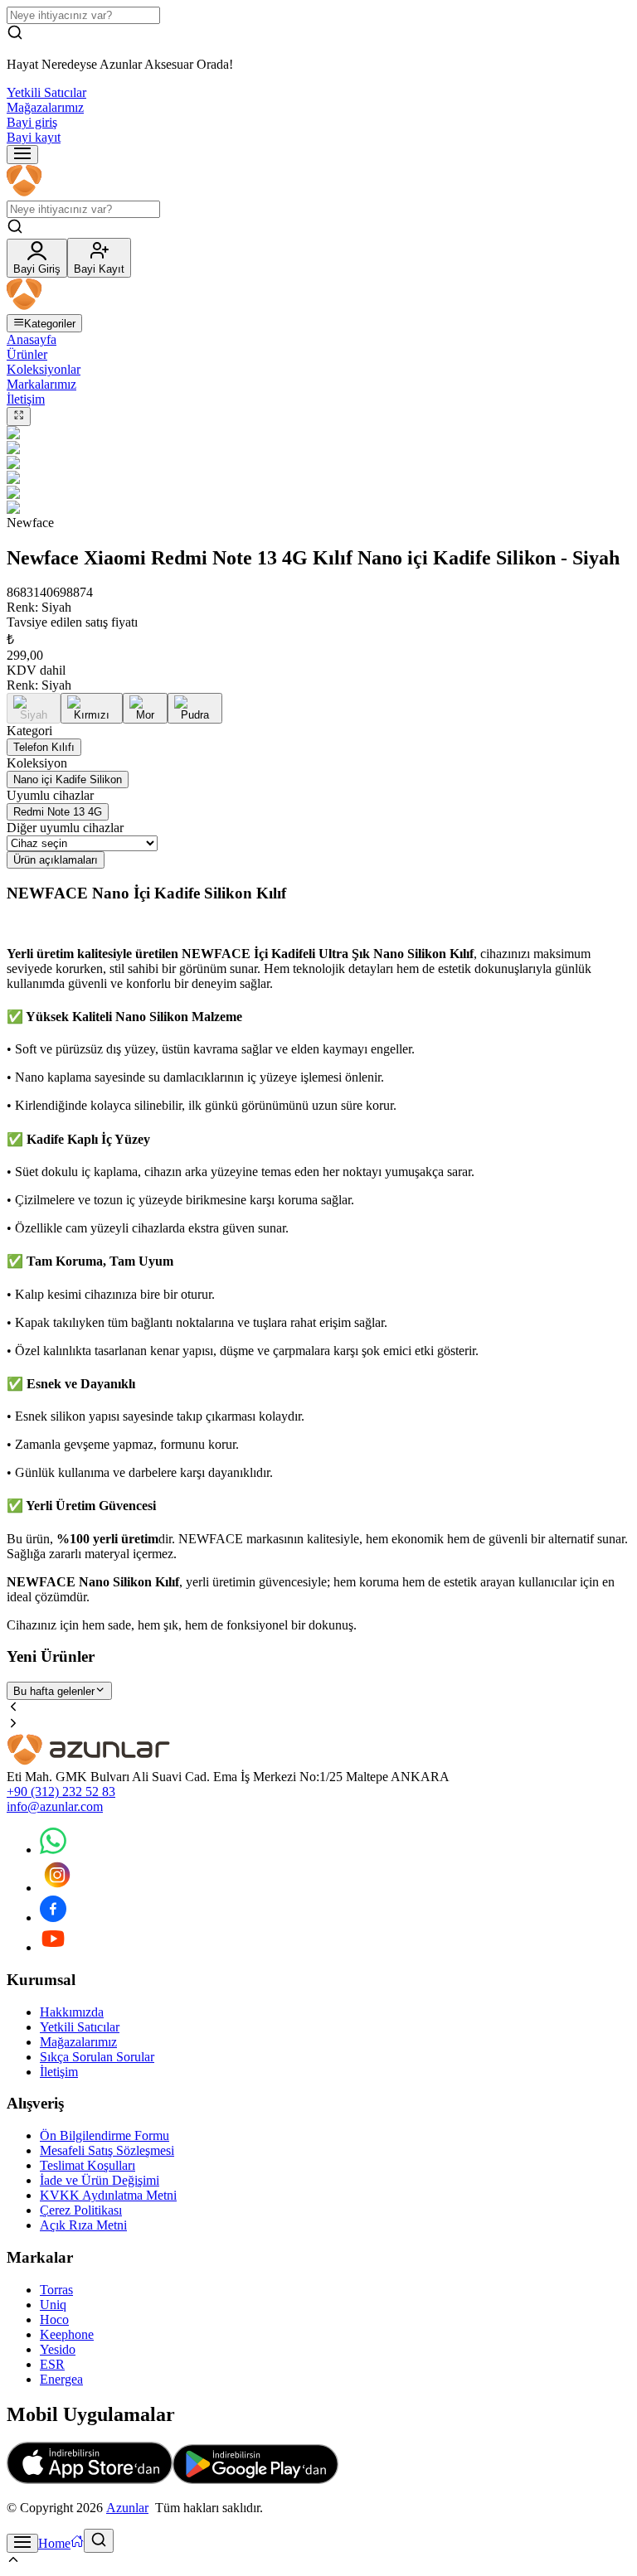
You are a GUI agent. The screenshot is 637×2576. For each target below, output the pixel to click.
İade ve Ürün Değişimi (100, 2180)
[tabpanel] (318, 1258)
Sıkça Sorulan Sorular (97, 2057)
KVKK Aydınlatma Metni (108, 2195)
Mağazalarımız (45, 107)
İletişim (26, 399)
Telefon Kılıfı (44, 747)
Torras (56, 2290)
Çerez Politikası (81, 2210)
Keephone (67, 2334)
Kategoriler (50, 324)
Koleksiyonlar (44, 369)
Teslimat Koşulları (88, 2165)
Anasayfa (32, 339)
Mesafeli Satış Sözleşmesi (107, 2150)
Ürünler (27, 354)
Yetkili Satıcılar (46, 92)
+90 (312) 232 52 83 (61, 1792)
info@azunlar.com (55, 1806)
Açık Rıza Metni (83, 2225)
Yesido (58, 2349)
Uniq (53, 2305)
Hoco (54, 2319)
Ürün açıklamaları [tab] (56, 860)
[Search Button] (99, 2541)
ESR (52, 2364)
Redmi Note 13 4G (58, 812)
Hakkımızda (72, 2012)
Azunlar (127, 2508)
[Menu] (22, 155)
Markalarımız (41, 384)
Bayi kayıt (34, 137)
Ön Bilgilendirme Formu (105, 2135)
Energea (61, 2379)
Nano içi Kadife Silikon (68, 780)
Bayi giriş (32, 122)
